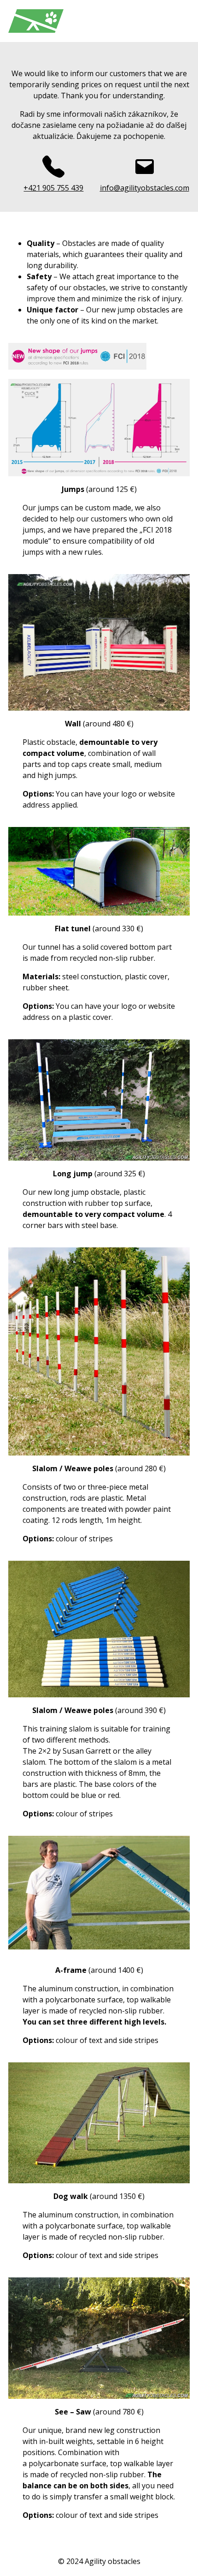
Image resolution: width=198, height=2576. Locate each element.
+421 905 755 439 (53, 188)
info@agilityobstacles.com (145, 188)
